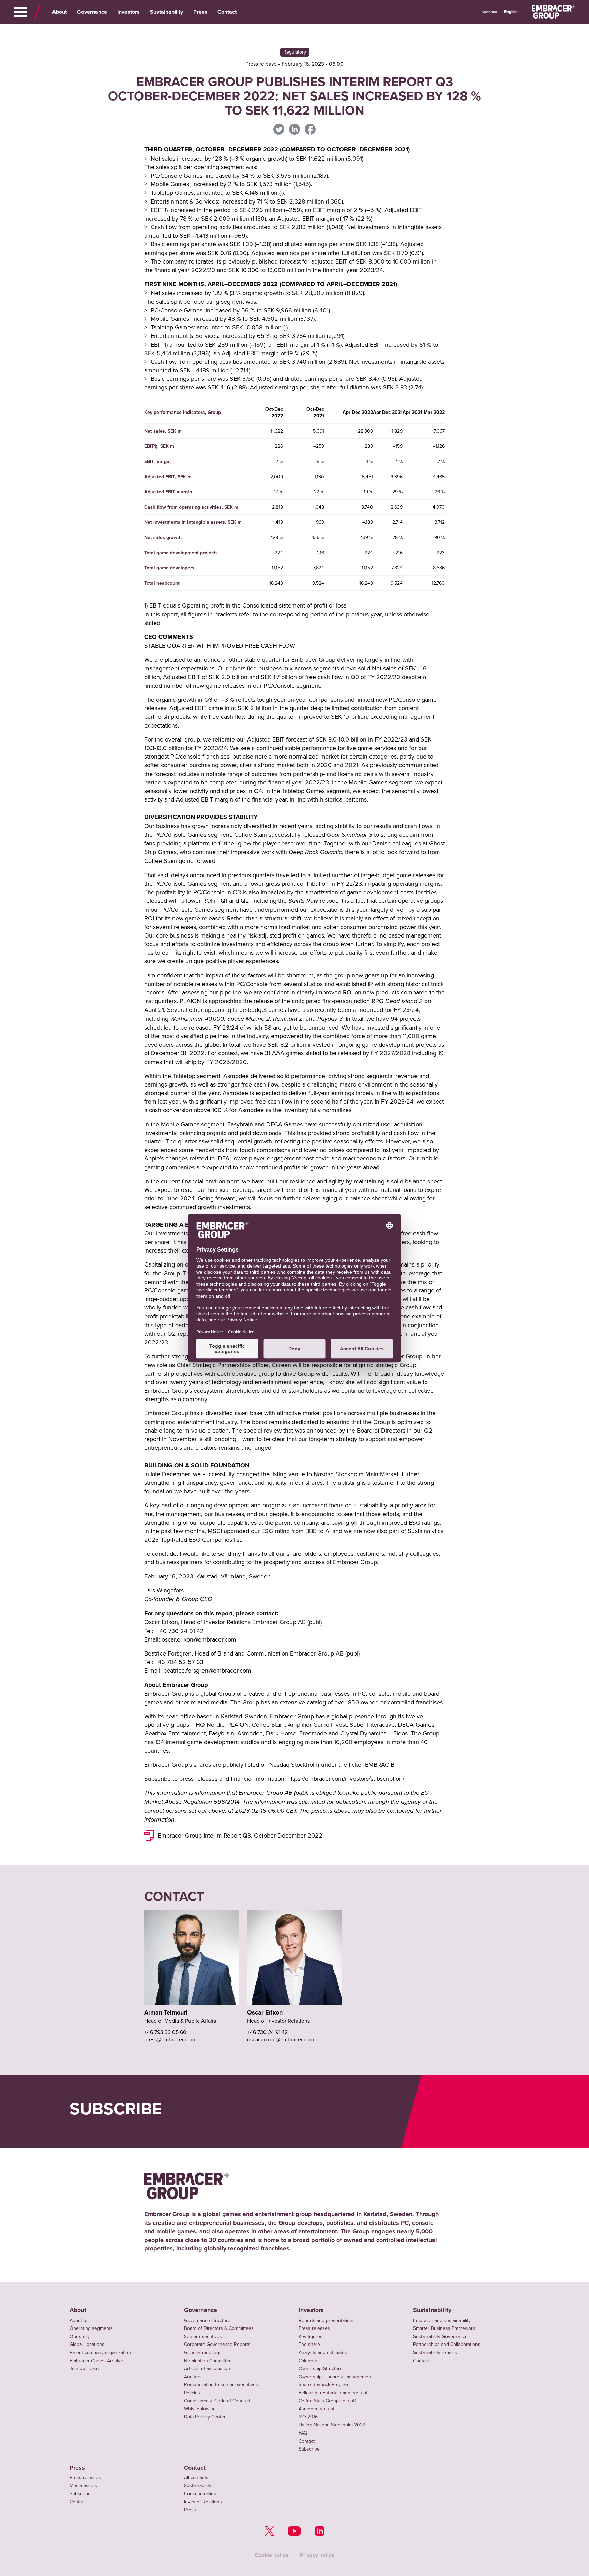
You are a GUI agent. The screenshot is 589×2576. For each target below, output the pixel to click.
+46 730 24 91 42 (267, 2032)
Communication (200, 2493)
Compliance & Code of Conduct (217, 2401)
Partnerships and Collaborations (447, 2344)
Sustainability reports (435, 2352)
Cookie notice (271, 2555)
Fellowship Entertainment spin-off (334, 2393)
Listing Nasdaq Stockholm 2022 (332, 2425)
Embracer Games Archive (96, 2361)
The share (309, 2344)
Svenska (489, 12)
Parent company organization (100, 2352)
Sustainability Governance (440, 2336)
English (511, 12)
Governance (92, 12)
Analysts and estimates (323, 2352)
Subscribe (309, 2449)
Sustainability (167, 12)
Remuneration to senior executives (221, 2384)
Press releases (314, 2328)
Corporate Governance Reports (217, 2344)
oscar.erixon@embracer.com (281, 2039)
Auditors (193, 2377)
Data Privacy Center (205, 2417)
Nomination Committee (208, 2361)
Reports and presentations (327, 2320)
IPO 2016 (308, 2417)
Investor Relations (203, 2502)
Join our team (84, 2368)
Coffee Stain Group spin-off (327, 2401)
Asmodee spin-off (317, 2409)
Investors (129, 12)
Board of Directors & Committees (219, 2328)
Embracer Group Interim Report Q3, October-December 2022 (240, 1835)
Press (200, 12)
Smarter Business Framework (444, 2328)
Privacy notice (317, 2555)
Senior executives (203, 2336)
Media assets (83, 2485)
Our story (80, 2336)
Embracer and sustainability (442, 2320)
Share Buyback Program (324, 2384)
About (59, 12)
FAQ (303, 2433)
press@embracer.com (170, 2039)
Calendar (308, 2361)
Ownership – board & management (336, 2377)
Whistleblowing (200, 2409)
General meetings (203, 2352)
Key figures (311, 2336)
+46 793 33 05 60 (165, 2032)
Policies (192, 2393)
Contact (227, 12)
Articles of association (207, 2368)
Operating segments (91, 2328)
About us (79, 2320)
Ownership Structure (321, 2368)
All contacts (196, 2477)
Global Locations (87, 2344)
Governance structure (207, 2320)
